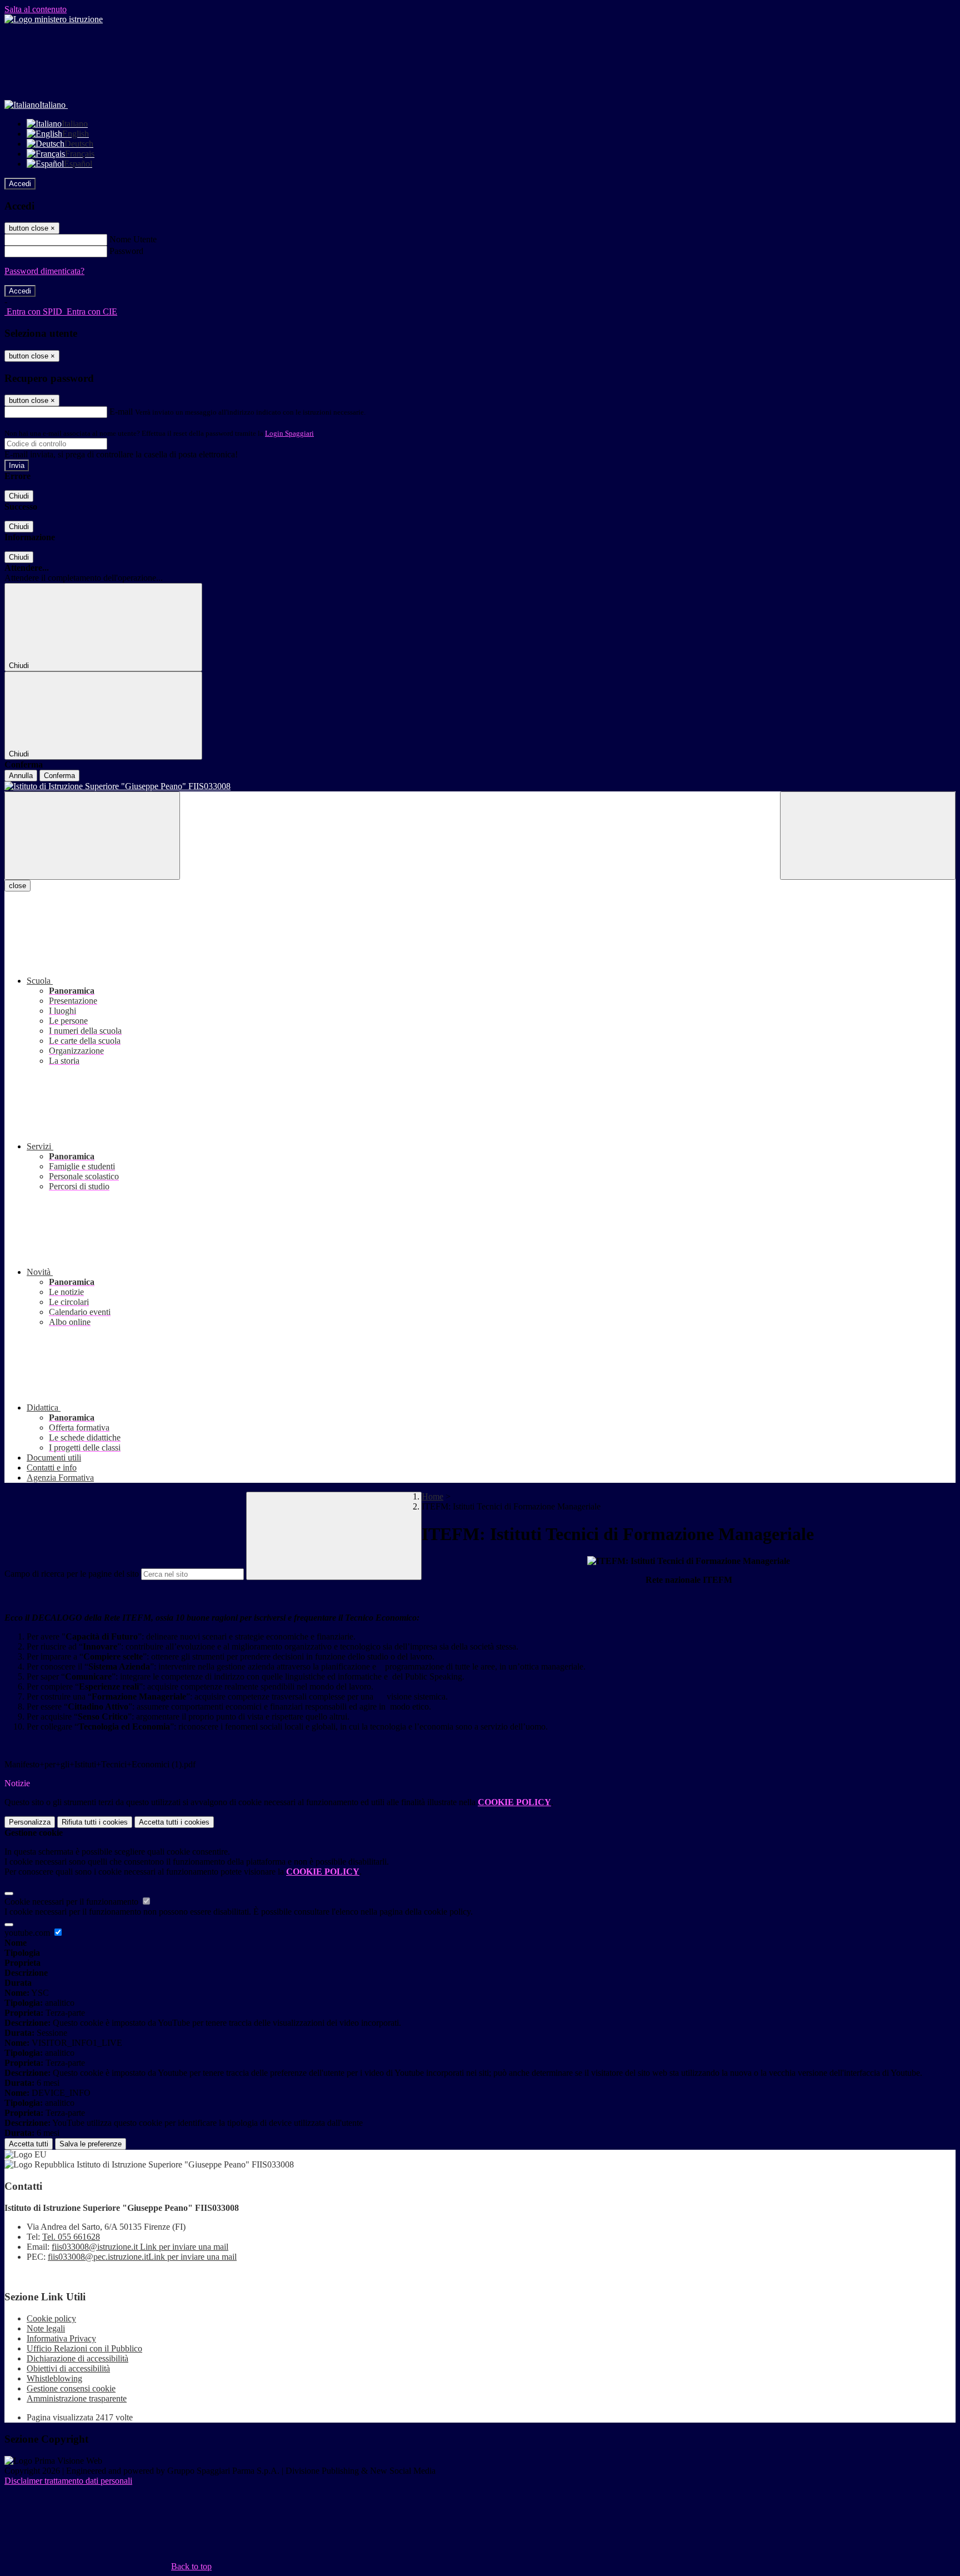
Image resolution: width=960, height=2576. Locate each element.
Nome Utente (133, 239)
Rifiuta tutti (95, 1822)
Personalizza (30, 1822)
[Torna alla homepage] (480, 786)
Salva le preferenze (91, 2144)
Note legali (46, 2328)
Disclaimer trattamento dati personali (68, 2481)
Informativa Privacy (61, 2338)
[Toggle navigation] (92, 836)
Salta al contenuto (36, 9)
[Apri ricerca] (868, 836)
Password (126, 251)
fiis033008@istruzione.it (140, 2247)
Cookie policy (51, 2318)
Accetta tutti (174, 1822)
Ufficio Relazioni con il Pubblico (84, 2348)
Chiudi (19, 496)
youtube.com (28, 1933)
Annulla (21, 776)
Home (432, 1496)
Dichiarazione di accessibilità (77, 2358)
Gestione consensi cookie (71, 2388)
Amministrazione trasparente (77, 2398)
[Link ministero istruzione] (54, 19)
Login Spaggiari (289, 433)
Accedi (20, 184)
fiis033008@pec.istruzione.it (142, 2257)
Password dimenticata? (44, 271)
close (17, 886)
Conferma (59, 776)
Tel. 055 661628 (71, 2237)
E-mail (121, 412)
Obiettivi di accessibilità (68, 2368)
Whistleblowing (54, 2378)
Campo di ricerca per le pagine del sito (72, 1574)
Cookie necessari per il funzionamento (72, 1902)
